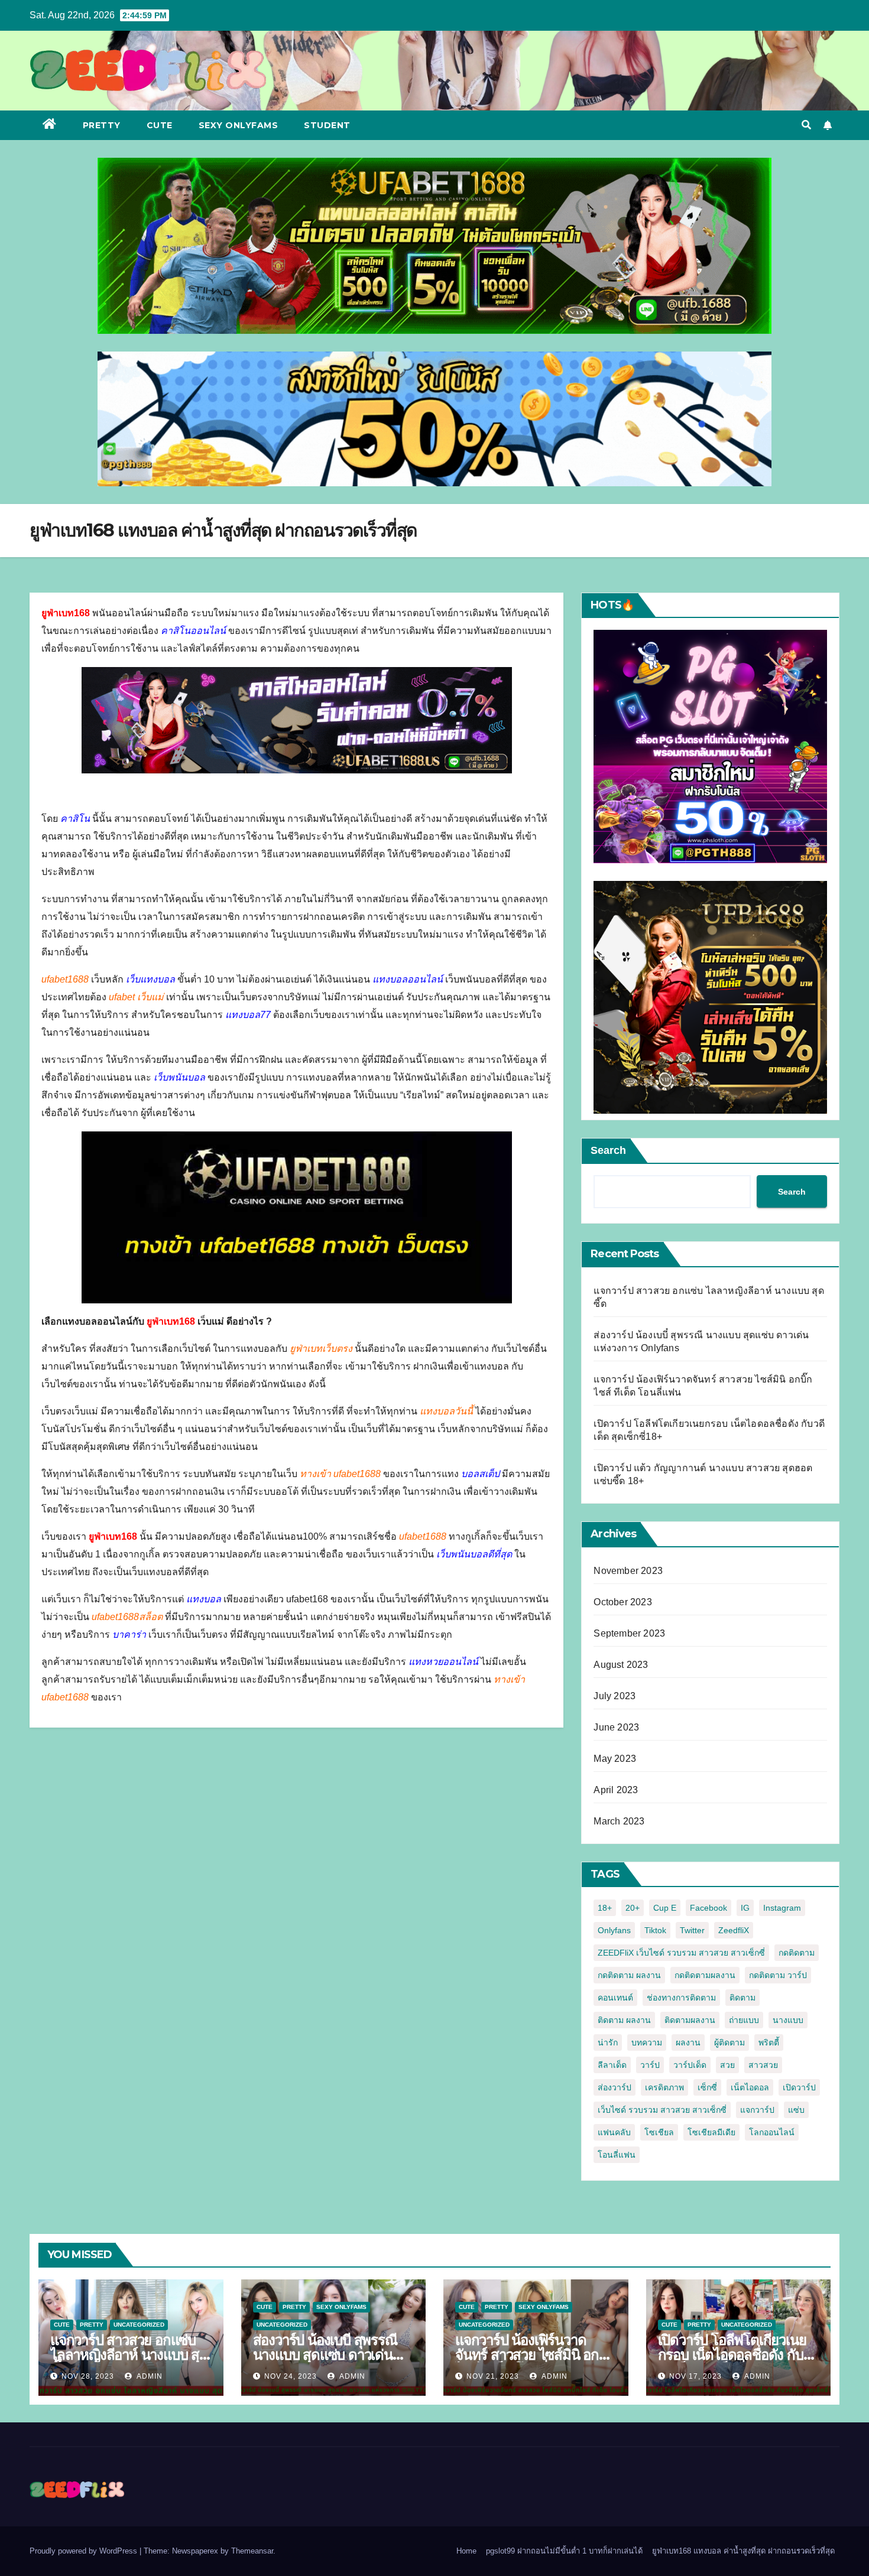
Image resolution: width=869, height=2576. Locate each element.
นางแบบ (788, 2020)
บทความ (647, 2042)
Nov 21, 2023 (493, 2376)
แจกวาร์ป (757, 2110)
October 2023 (622, 1602)
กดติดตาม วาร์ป (778, 1975)
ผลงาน (688, 2042)
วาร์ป (650, 2065)
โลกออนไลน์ (772, 2132)
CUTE (160, 125)
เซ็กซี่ (707, 2087)
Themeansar (252, 2551)
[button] (806, 125)
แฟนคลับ (614, 2132)
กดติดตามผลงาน (705, 1975)
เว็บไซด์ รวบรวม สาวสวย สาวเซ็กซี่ (662, 2110)
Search (608, 1150)
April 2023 (616, 1790)
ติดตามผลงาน (690, 2020)
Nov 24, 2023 (291, 2376)
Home (466, 2551)
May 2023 (615, 1759)
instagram (782, 1908)
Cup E (665, 1908)
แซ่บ (796, 2110)
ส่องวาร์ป (615, 2087)
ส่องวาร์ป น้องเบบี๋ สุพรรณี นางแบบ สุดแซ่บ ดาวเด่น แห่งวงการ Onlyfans (325, 2355)
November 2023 (628, 1571)
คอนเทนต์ (615, 1998)
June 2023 (616, 1727)
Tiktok (655, 1930)
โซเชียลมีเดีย (711, 2132)
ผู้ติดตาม (729, 2042)
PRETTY (102, 125)
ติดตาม (742, 1998)
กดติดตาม (797, 1953)
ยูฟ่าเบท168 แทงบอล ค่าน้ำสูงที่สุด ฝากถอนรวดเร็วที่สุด (743, 2551)
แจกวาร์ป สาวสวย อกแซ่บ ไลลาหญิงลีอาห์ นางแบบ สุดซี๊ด (129, 2355)
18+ (605, 1908)
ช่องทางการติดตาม (681, 1998)
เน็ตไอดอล (750, 2087)
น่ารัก (608, 2042)
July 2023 (615, 1696)
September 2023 (629, 1633)
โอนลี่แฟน (617, 2155)
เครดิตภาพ (664, 2087)
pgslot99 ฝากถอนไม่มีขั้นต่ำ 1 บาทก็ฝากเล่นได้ (564, 2551)
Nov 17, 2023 (695, 2376)
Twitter (692, 1930)
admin (149, 2376)
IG (745, 1908)
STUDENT (327, 125)
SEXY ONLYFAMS (239, 125)
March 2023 (619, 1821)
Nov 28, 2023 (88, 2376)
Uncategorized (139, 2325)
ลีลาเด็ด (612, 2065)
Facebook (709, 1908)
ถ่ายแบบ (744, 2020)
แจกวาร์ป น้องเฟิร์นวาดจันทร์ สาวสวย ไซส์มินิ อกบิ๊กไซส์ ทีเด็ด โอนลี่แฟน (535, 2355)
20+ (633, 1908)
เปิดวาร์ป (799, 2087)
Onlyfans (614, 1930)
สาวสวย (763, 2065)
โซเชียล (659, 2132)
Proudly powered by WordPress (85, 2551)
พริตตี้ (769, 2042)
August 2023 (621, 1665)
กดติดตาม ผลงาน (629, 1975)
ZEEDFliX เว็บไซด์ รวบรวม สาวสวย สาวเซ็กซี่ (681, 1953)
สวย (727, 2065)
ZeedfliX (734, 1930)
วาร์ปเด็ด (690, 2065)
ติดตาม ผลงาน (624, 2020)
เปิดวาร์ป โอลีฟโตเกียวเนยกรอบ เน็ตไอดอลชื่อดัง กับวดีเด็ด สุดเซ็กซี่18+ (732, 2355)
